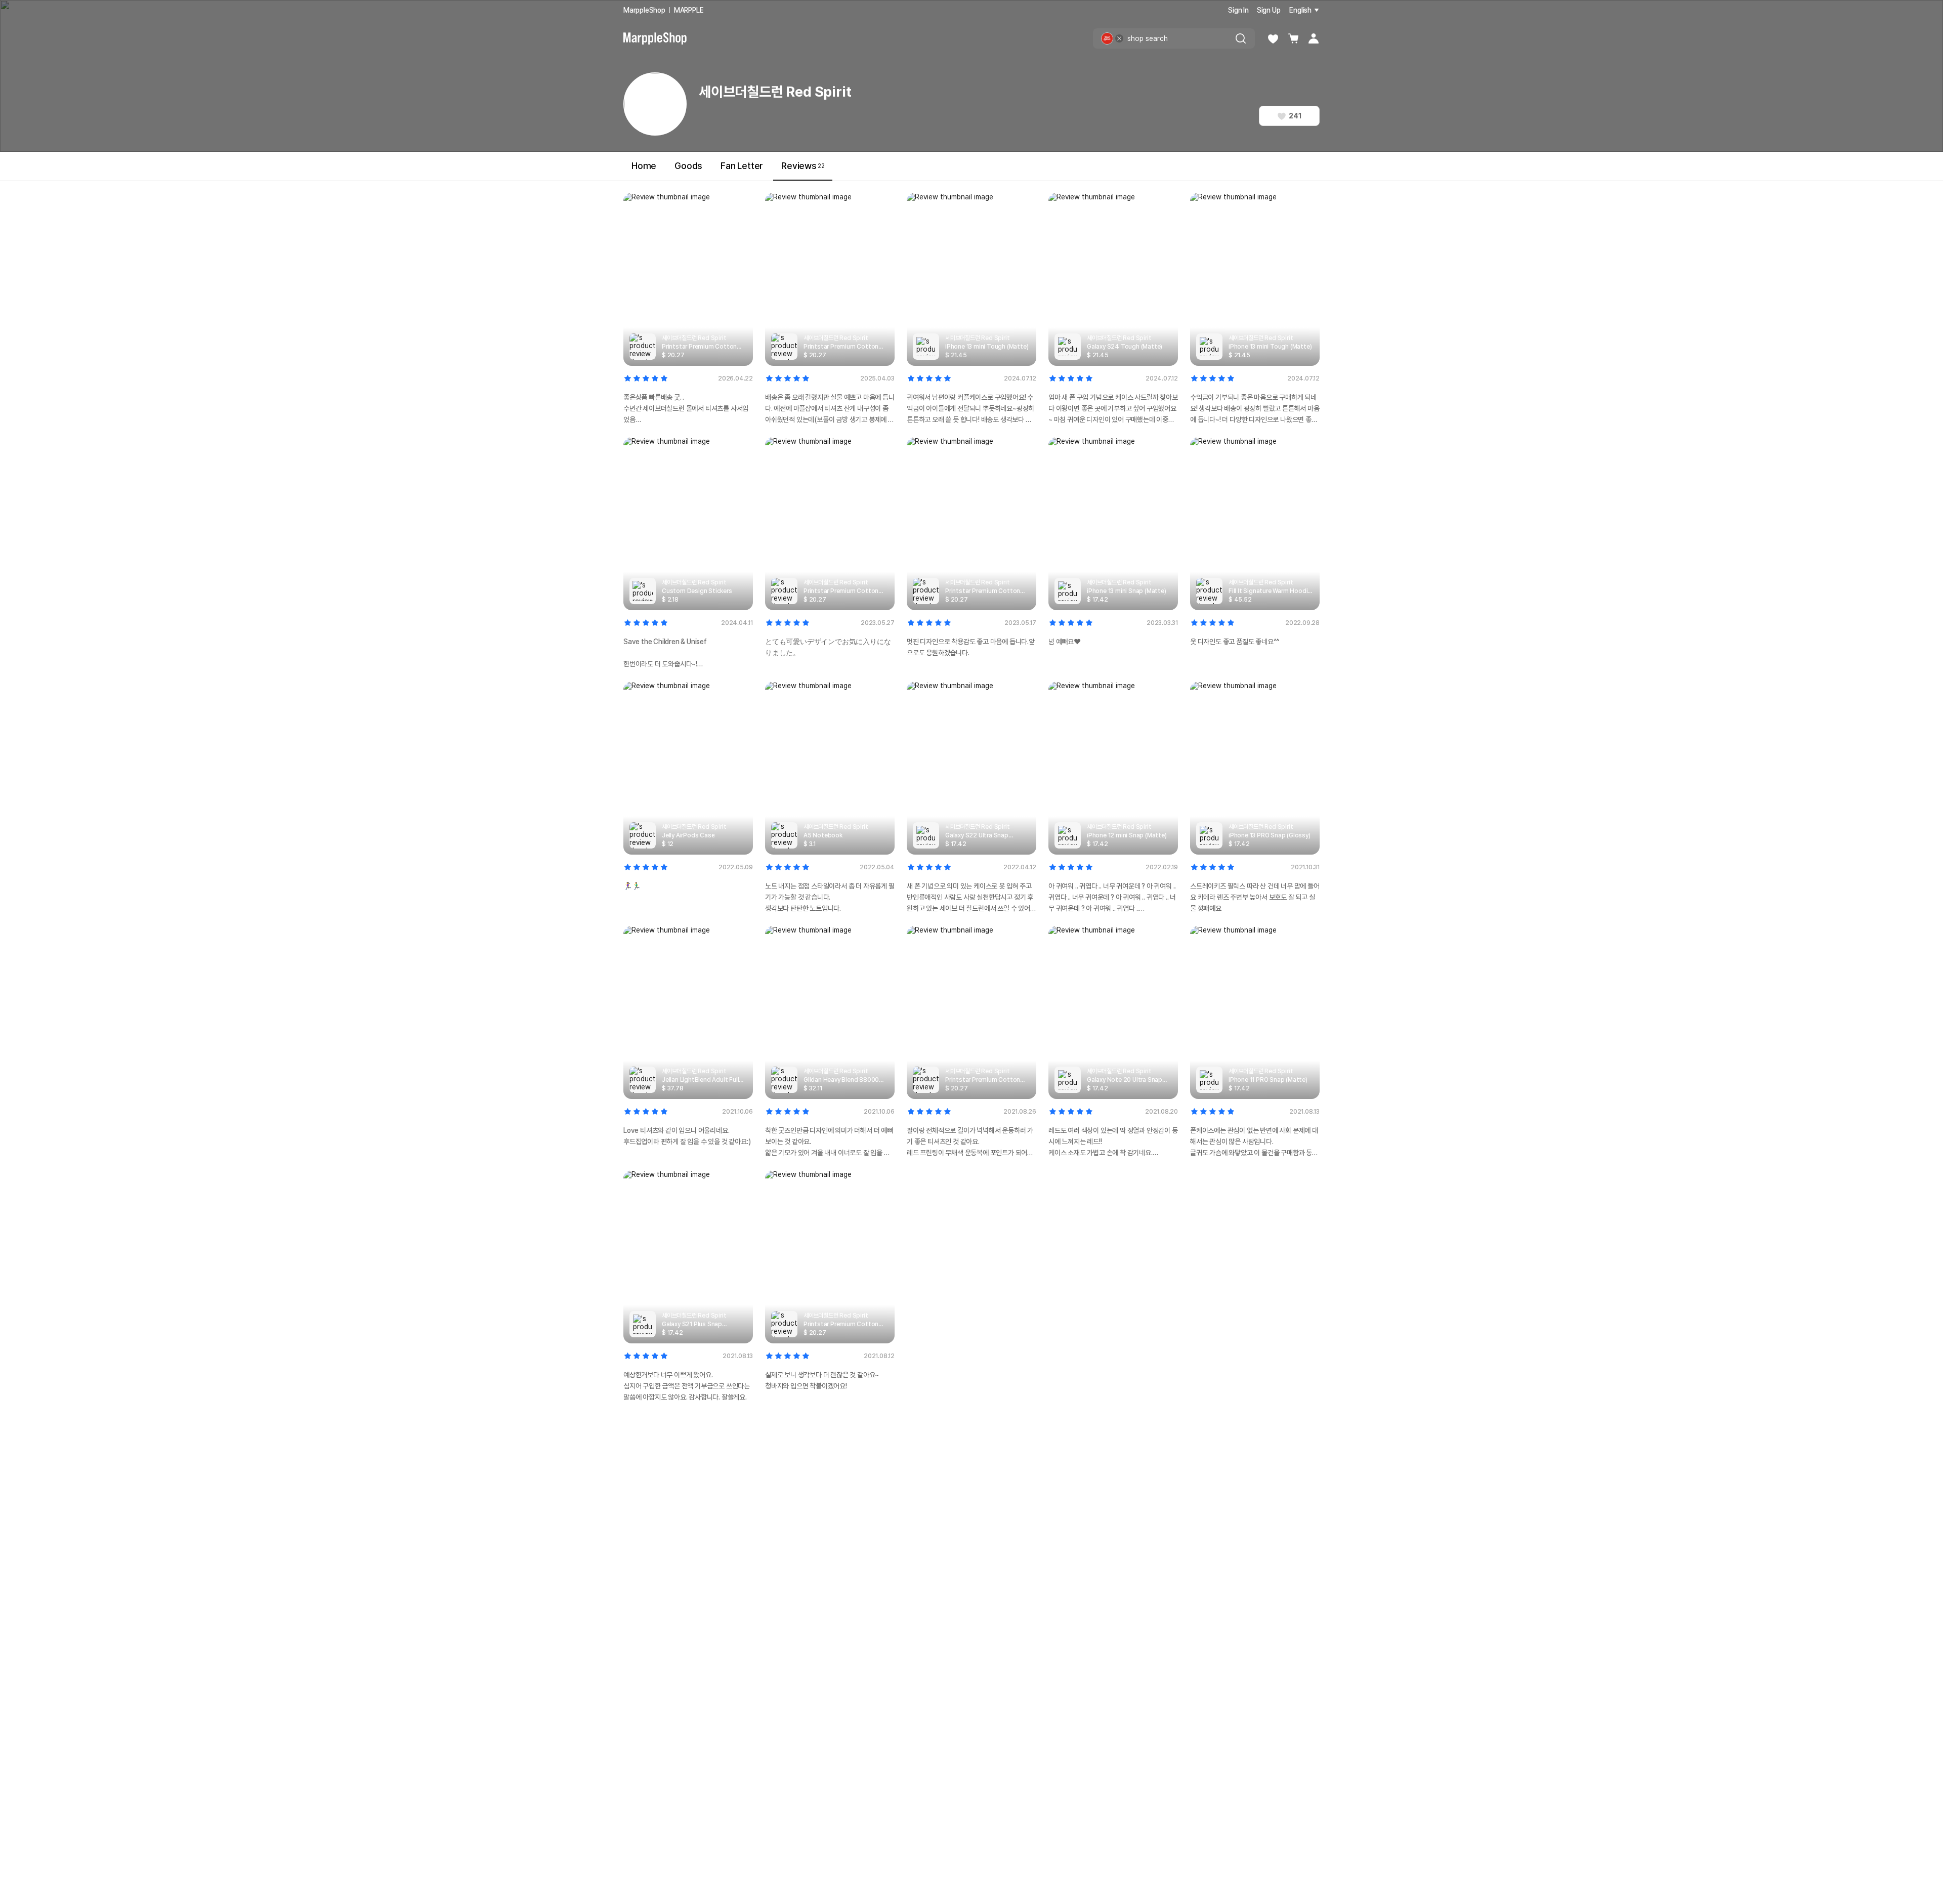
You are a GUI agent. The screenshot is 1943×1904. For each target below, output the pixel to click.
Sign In (1238, 10)
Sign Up (1269, 10)
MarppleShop (644, 10)
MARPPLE (689, 10)
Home (644, 166)
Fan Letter (742, 166)
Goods (688, 166)
